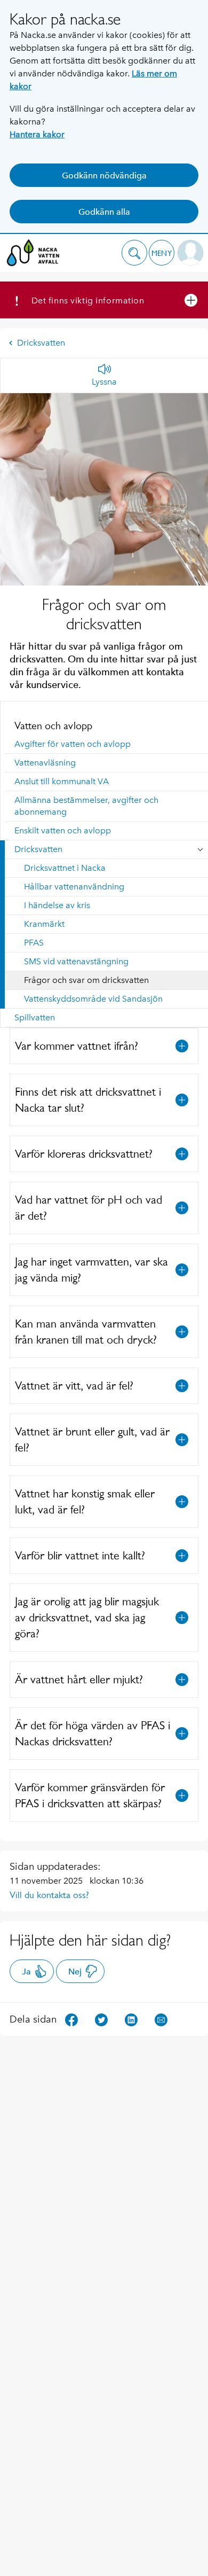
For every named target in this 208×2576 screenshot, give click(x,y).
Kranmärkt (44, 924)
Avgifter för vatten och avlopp (73, 744)
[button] (134, 253)
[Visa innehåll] (182, 1046)
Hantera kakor (37, 134)
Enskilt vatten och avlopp (63, 830)
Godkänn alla (104, 212)
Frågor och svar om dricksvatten (86, 980)
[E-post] (161, 2019)
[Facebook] (71, 2019)
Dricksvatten (41, 343)
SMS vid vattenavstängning (76, 961)
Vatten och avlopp (53, 725)
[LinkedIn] (131, 2019)
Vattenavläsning (45, 763)
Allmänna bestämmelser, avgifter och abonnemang (86, 806)
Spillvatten (35, 1017)
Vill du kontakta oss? (49, 1895)
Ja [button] (26, 1972)
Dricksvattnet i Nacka (65, 868)
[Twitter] (101, 2019)
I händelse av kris (57, 905)
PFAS (34, 943)
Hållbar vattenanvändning (74, 887)
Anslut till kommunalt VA (62, 781)
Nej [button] (75, 1972)
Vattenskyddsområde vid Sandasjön (93, 999)
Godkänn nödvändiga (104, 175)
